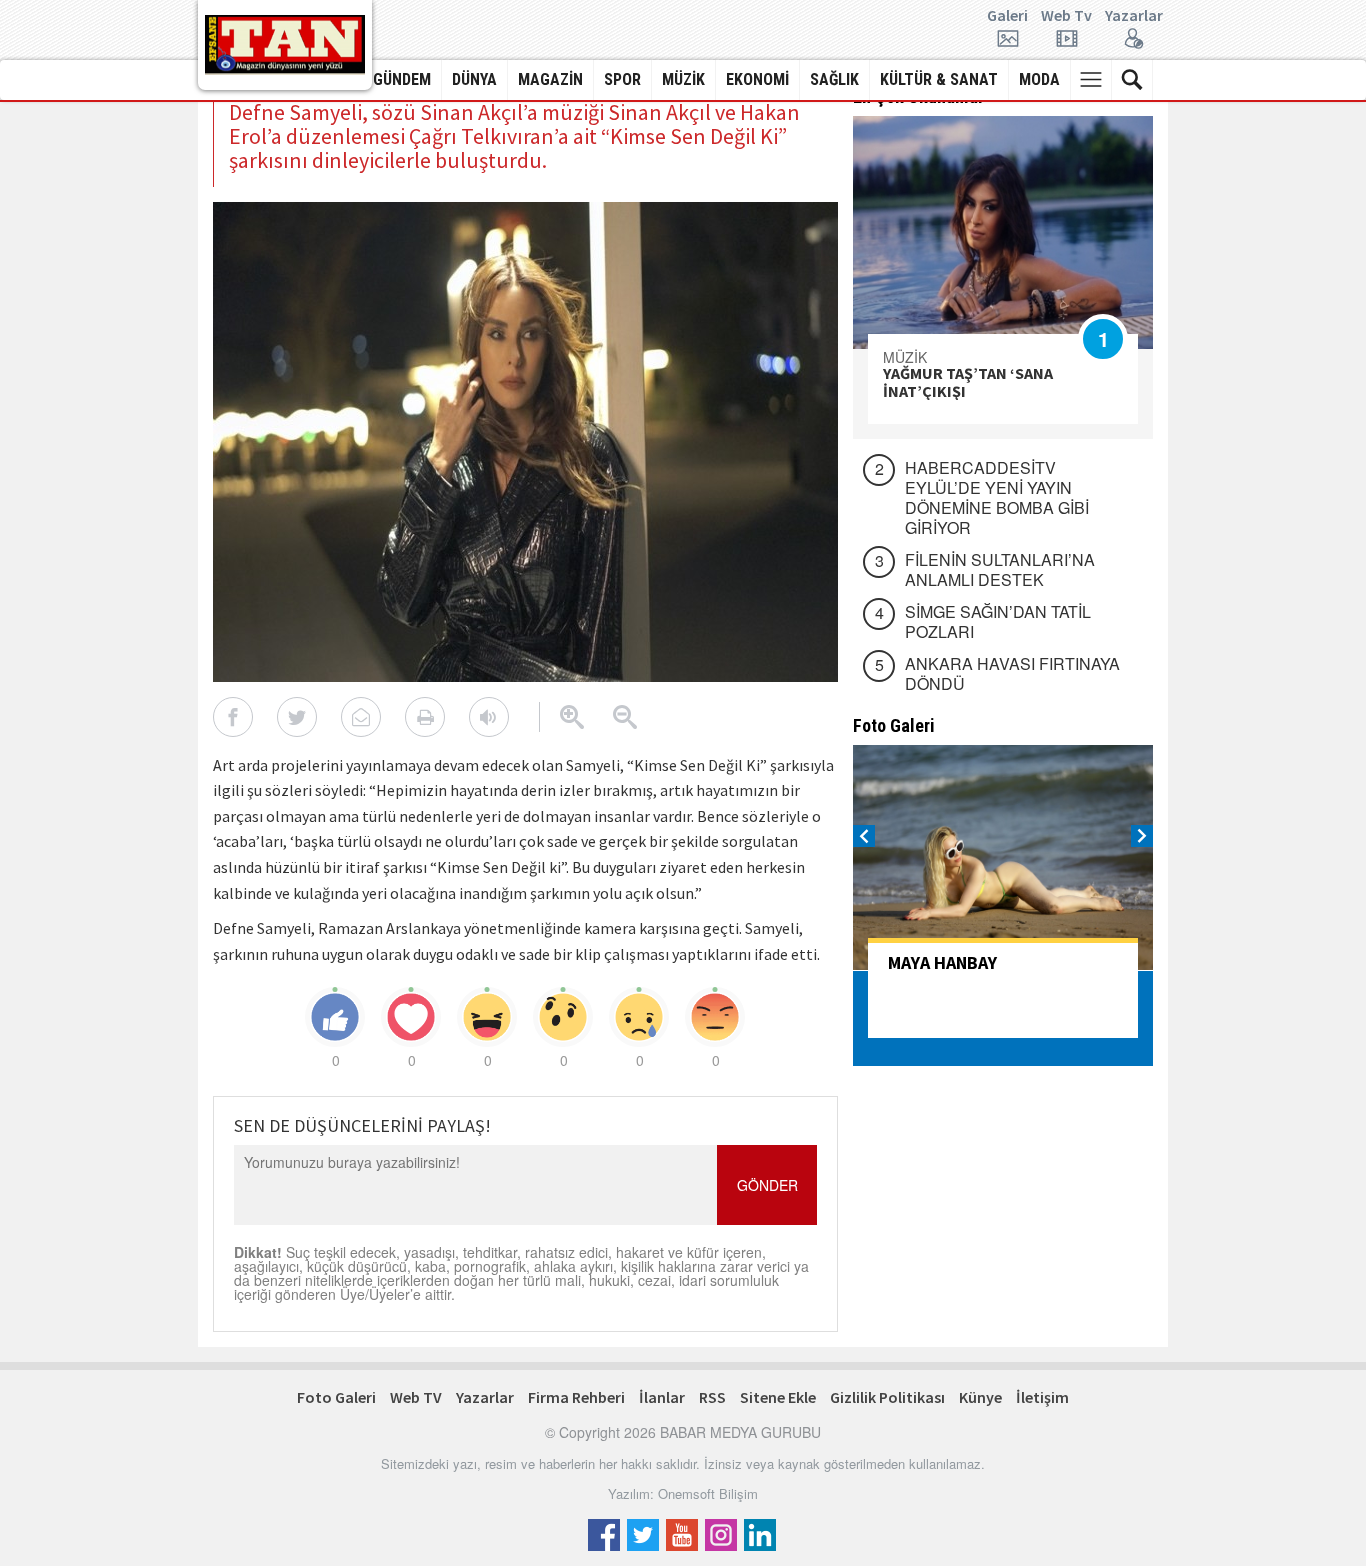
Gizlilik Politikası (887, 1397)
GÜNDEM (402, 79)
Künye (980, 1397)
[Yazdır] (425, 717)
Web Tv (1066, 16)
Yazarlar (1134, 16)
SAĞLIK (834, 79)
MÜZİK (683, 79)
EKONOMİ (757, 79)
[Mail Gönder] (361, 717)
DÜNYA (474, 79)
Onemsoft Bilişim (708, 1493)
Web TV (416, 1397)
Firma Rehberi (576, 1397)
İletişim (1042, 1397)
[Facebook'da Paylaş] (233, 717)
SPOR (622, 79)
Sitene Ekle (778, 1397)
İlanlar (662, 1397)
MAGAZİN (550, 79)
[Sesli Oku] (489, 717)
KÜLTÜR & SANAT (939, 79)
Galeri (1007, 16)
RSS (712, 1397)
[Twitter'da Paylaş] (297, 717)
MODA (1039, 79)
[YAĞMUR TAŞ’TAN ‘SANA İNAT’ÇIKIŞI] (1003, 232)
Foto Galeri (336, 1397)
